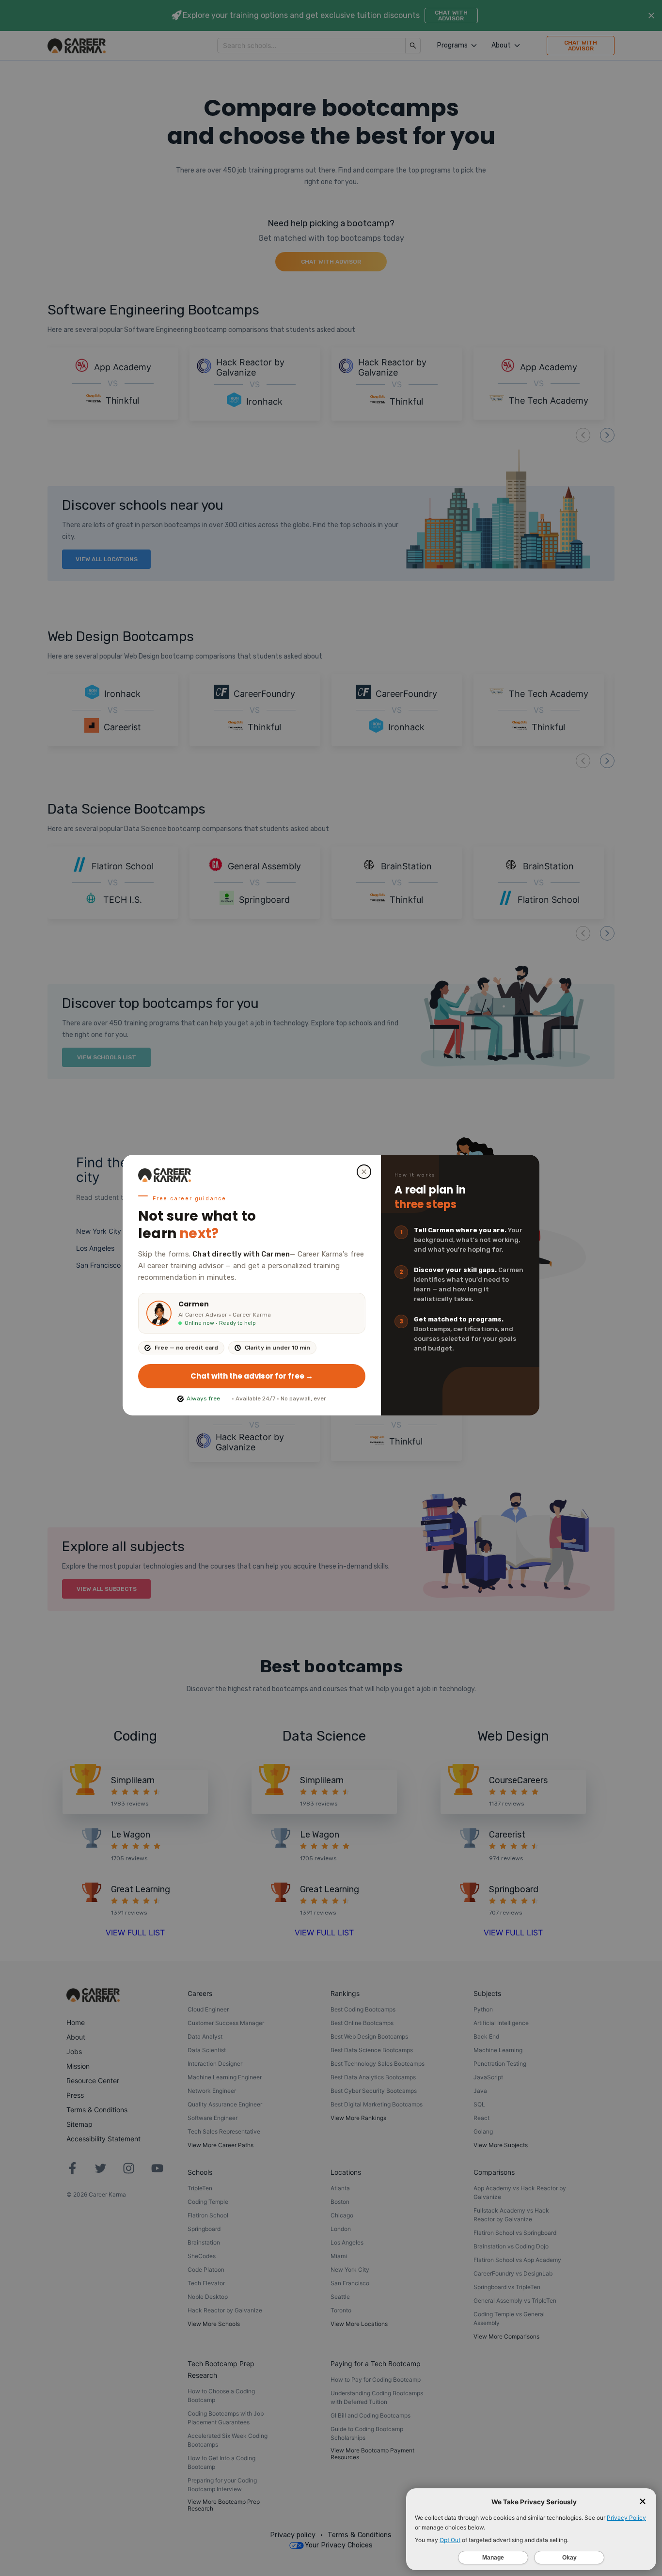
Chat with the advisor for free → (252, 1376)
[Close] (364, 1172)
